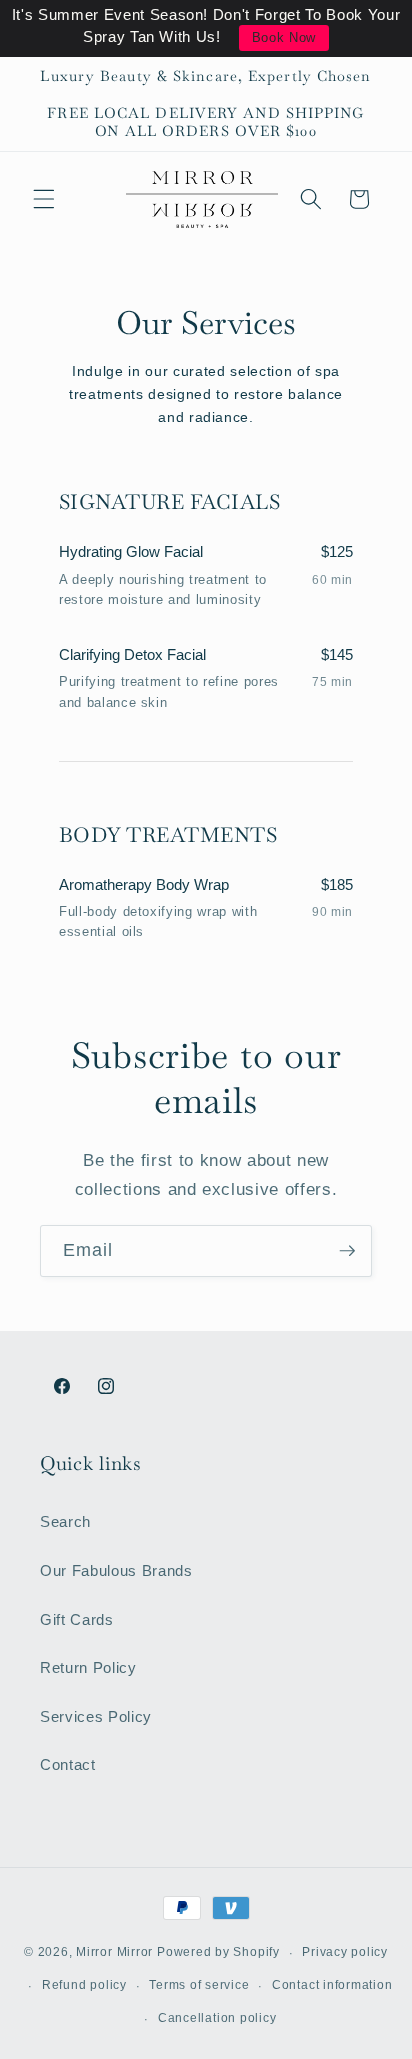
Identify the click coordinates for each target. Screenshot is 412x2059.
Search (65, 1521)
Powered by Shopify (218, 1953)
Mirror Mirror (114, 1953)
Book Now (284, 37)
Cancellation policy (217, 2018)
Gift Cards (77, 1619)
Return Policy (88, 1667)
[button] (44, 199)
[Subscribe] (347, 1251)
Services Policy (96, 1716)
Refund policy (84, 1985)
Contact (68, 1764)
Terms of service (199, 1985)
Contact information (332, 1985)
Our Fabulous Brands (116, 1570)
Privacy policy (345, 1952)
